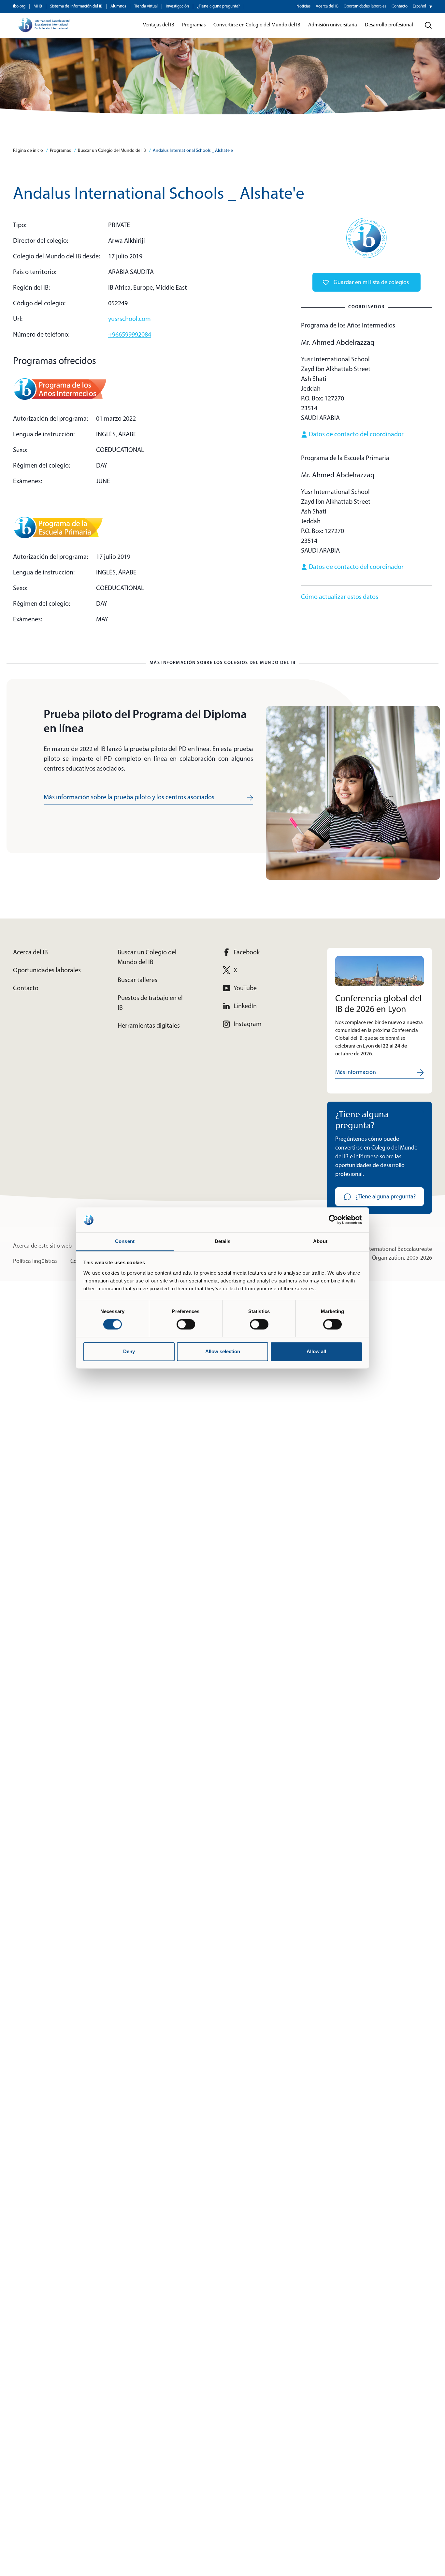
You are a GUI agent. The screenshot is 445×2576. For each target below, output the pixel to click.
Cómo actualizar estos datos (340, 597)
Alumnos (118, 6)
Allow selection (223, 1351)
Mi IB (38, 6)
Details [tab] (223, 1241)
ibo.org (19, 6)
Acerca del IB (327, 6)
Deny (129, 1351)
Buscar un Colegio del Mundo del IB (112, 151)
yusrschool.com (129, 319)
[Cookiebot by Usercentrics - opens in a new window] (333, 1220)
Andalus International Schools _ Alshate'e (193, 151)
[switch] (186, 1324)
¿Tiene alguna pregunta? (218, 6)
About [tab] (320, 1241)
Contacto (400, 6)
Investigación (177, 6)
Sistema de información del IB (76, 6)
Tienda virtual (146, 6)
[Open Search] (428, 25)
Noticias (303, 6)
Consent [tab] (125, 1241)
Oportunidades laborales (365, 6)
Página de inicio (28, 151)
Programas (60, 151)
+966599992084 (130, 335)
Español (419, 6)
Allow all (316, 1351)
